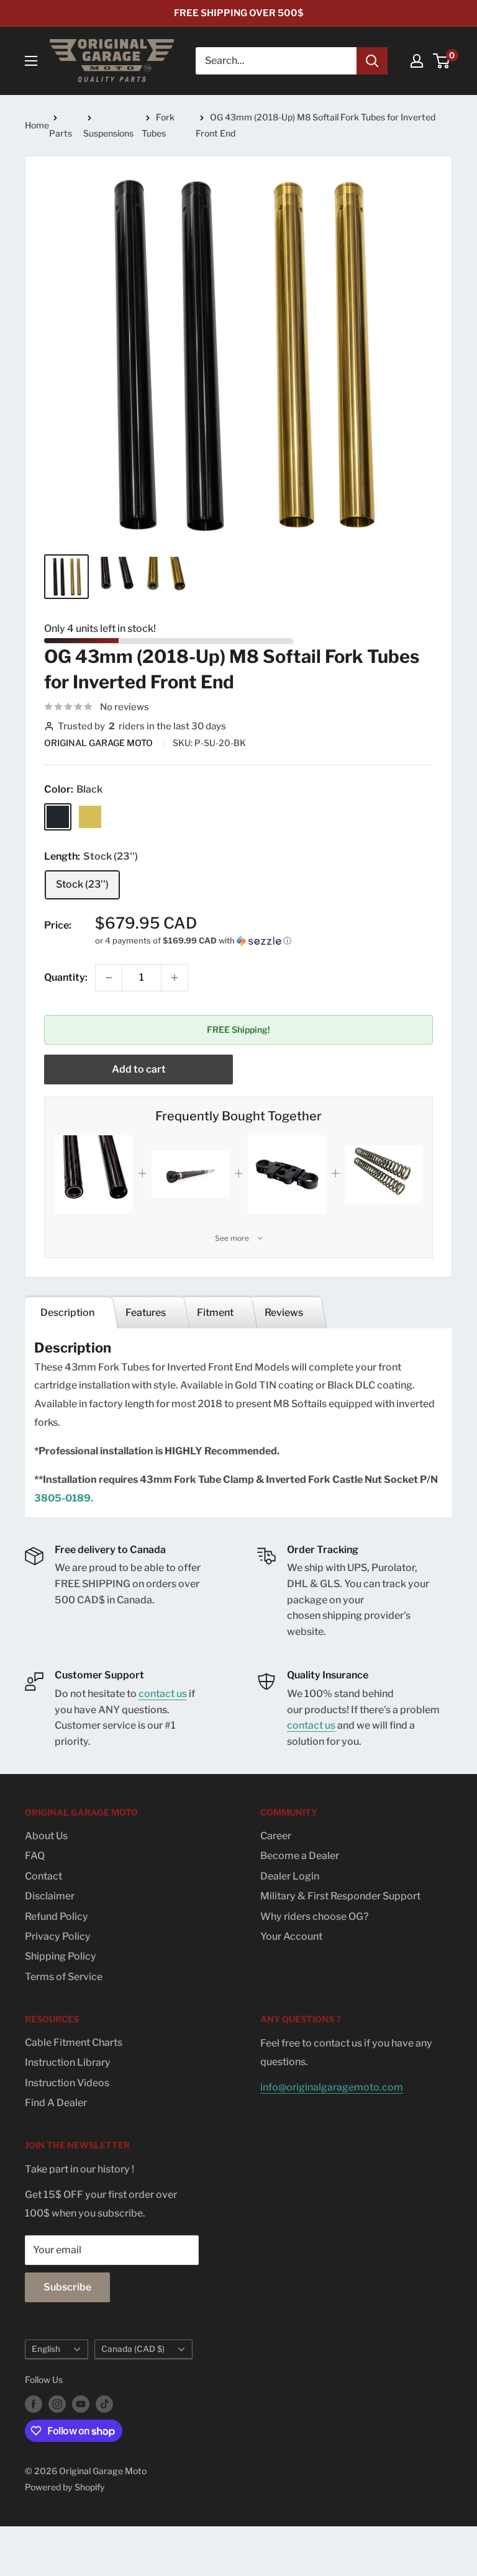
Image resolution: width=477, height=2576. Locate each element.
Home (37, 125)
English (46, 2349)
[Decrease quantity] (109, 978)
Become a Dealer (300, 1856)
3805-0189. (64, 1498)
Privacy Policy (58, 1936)
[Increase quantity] (175, 978)
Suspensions (108, 133)
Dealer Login (290, 1876)
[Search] (372, 61)
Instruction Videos (67, 2083)
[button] (264, 941)
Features (146, 1313)
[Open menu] (31, 61)
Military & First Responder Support (340, 1896)
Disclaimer (50, 1896)
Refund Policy (57, 1916)
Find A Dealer (56, 2103)
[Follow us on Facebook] (34, 2403)
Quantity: (66, 977)
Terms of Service (64, 1977)
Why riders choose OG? (314, 1916)
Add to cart (139, 1069)
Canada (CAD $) (133, 2349)
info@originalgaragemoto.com (332, 2087)
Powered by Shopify (65, 2487)
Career (276, 1836)
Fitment (215, 1313)
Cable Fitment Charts (74, 2042)
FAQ (35, 1856)
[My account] (417, 61)
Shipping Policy (61, 1956)
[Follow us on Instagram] (57, 2403)
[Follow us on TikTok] (104, 2403)
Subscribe (67, 2287)
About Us (46, 1836)
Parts (61, 133)
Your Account (291, 1936)
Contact (43, 1876)
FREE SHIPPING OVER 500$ (239, 13)
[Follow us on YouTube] (81, 2403)
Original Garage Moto (99, 743)
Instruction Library (68, 2062)
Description (67, 1313)
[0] (442, 61)
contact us (163, 1694)
